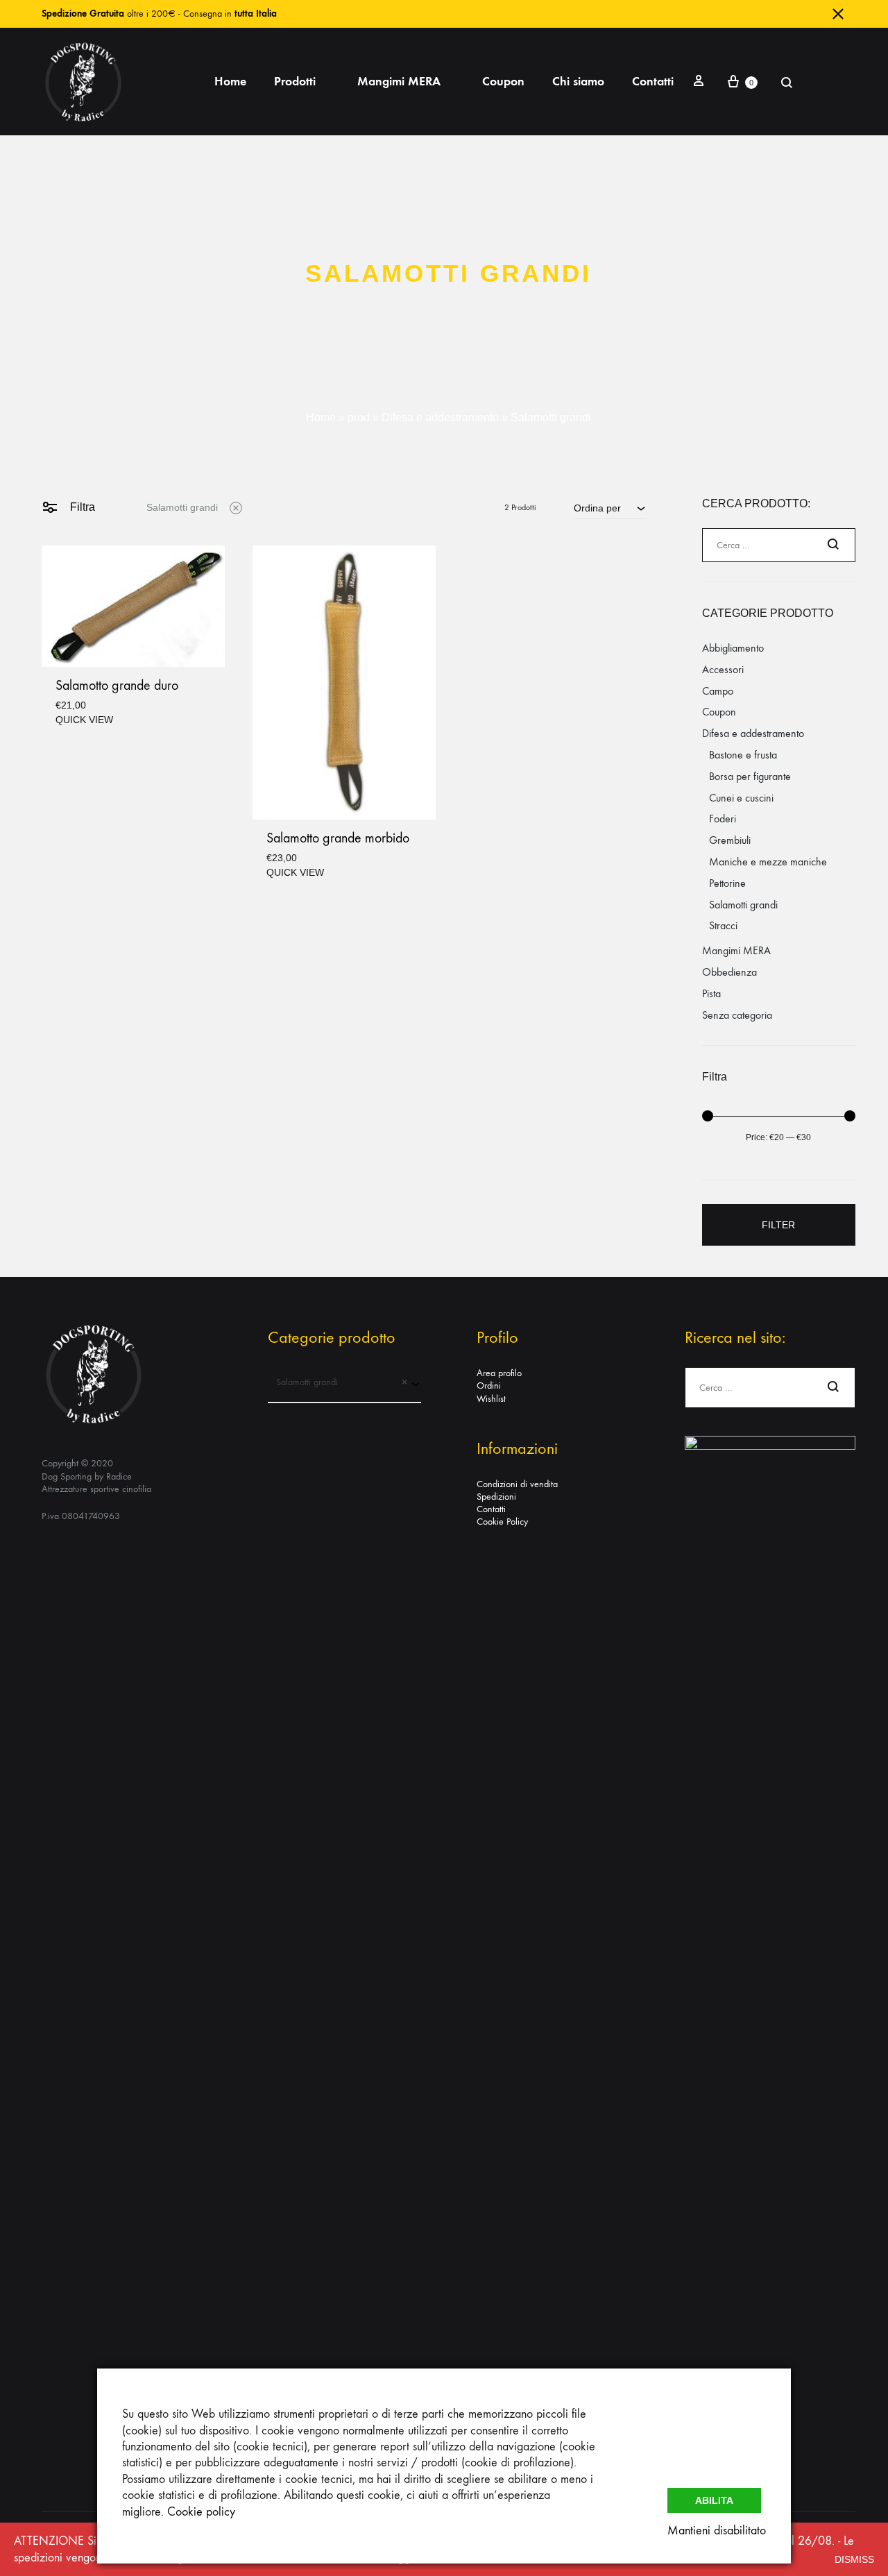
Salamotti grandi (182, 507)
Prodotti (295, 81)
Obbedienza (729, 972)
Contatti (653, 81)
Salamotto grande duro (117, 685)
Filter (778, 1225)
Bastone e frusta (743, 755)
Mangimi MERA (399, 81)
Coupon (503, 81)
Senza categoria (737, 1015)
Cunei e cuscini (741, 798)
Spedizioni (496, 1497)
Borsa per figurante (750, 776)
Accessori (723, 669)
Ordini (489, 1386)
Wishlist (491, 1399)
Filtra (81, 507)
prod (359, 417)
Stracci (723, 925)
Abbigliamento (733, 648)
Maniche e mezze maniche (768, 862)
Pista (711, 993)
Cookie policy (201, 2512)
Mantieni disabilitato (717, 2531)
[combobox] (610, 508)
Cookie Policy (502, 1522)
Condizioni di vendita (517, 1484)
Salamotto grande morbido (338, 838)
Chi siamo (578, 81)
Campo (718, 691)
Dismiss (854, 2559)
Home (230, 81)
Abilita (714, 2500)
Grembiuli (730, 840)
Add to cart (84, 719)
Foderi (723, 819)
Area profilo (499, 1373)
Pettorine (727, 883)
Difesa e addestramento (440, 417)
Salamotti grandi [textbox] (338, 1382)
